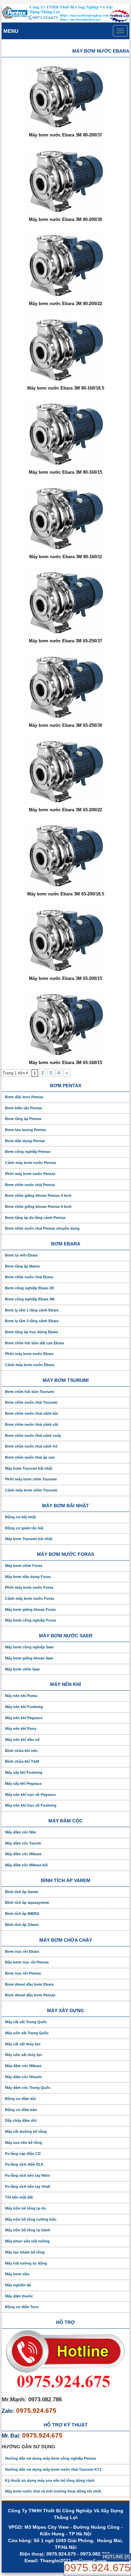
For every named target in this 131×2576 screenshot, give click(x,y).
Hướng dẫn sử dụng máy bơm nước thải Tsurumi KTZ (53, 2469)
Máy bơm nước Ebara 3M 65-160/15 (65, 1063)
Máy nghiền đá (18, 2285)
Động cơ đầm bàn (21, 2110)
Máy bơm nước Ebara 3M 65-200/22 (65, 810)
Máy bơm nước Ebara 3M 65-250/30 (65, 725)
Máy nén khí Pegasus (24, 1718)
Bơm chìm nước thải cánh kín (32, 1413)
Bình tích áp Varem (22, 1892)
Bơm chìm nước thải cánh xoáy (33, 1436)
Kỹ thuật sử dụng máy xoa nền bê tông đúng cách (50, 2480)
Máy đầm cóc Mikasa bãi (26, 1865)
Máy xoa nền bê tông (24, 2143)
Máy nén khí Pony (21, 1729)
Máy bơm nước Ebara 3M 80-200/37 (65, 135)
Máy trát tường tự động (26, 2263)
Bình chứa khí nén (21, 1751)
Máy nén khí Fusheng (24, 1707)
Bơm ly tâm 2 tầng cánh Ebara (32, 1321)
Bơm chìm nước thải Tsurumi (31, 1402)
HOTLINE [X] (117, 2557)
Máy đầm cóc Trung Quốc (28, 2088)
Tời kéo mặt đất (19, 2197)
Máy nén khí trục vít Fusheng (31, 1805)
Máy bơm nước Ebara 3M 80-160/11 (66, 557)
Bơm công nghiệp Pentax (28, 1152)
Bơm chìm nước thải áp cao (30, 1457)
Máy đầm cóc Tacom (23, 1843)
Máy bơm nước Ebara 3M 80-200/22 (65, 304)
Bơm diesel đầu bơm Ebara (29, 1984)
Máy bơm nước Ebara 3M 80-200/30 (65, 219)
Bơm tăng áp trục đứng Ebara (32, 1332)
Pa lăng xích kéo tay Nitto (28, 2175)
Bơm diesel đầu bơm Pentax (30, 1995)
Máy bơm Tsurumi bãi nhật (29, 1468)
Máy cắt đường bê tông (26, 2131)
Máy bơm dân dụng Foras (28, 1577)
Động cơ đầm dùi (20, 2099)
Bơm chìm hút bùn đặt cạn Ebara (34, 1343)
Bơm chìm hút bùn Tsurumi (30, 1392)
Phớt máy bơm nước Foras (29, 1587)
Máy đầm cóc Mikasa (23, 1854)
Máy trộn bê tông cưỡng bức (31, 2219)
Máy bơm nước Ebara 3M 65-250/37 (65, 641)
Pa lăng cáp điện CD (23, 2154)
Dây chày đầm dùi (21, 2120)
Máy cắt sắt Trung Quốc (26, 2022)
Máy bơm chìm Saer (23, 1669)
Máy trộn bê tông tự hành (28, 2230)
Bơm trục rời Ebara (22, 1951)
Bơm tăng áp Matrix (23, 1266)
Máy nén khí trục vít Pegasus (30, 1795)
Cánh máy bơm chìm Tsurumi (31, 1490)
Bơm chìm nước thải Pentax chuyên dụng (42, 1228)
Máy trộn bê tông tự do (26, 2208)
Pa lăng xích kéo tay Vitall (28, 2186)
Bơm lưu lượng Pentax (26, 1130)
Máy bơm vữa (17, 2274)
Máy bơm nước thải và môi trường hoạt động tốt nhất (53, 2491)
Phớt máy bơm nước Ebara (29, 1354)
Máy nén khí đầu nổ (22, 1740)
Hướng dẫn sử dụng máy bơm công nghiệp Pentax (51, 2458)
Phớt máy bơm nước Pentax (30, 1174)
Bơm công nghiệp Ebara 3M (30, 1299)
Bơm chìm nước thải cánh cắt (32, 1424)
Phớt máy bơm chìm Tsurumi (31, 1479)
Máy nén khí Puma (21, 1696)
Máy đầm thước (19, 2296)
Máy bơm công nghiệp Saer (29, 1647)
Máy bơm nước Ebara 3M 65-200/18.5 (66, 894)
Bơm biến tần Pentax (24, 1108)
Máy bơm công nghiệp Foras (31, 1620)
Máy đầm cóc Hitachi (23, 2077)
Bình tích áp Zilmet (22, 1925)
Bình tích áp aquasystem (27, 1902)
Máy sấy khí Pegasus (23, 1783)
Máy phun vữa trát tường (27, 2241)
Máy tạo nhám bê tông (25, 2252)
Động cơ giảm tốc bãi (24, 1528)
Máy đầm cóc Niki (20, 1832)
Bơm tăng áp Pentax (23, 1119)
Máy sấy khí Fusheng (24, 1772)
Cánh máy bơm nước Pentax (31, 1163)
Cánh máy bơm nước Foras (30, 1598)
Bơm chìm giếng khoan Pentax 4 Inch (38, 1195)
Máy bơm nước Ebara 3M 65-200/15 (65, 978)
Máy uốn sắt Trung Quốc (27, 2033)
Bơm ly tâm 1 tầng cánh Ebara (32, 1310)
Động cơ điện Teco (22, 2307)
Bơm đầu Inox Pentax (24, 1097)
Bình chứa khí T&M (22, 1761)
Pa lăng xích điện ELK (24, 2164)
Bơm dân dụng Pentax (25, 1141)
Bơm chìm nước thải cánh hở (31, 1446)
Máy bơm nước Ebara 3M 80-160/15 (65, 472)
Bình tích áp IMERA (22, 1914)
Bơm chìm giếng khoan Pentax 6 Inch (38, 1207)
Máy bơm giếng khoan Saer (29, 1658)
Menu (11, 31)
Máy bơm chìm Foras (24, 1566)
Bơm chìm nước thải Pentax (30, 1185)
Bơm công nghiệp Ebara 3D (30, 1288)
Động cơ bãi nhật (20, 1517)
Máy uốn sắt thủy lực (24, 2055)
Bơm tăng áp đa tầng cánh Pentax (35, 1218)
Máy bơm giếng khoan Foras (30, 1609)
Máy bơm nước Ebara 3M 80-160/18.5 (66, 388)
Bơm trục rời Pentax (23, 1973)
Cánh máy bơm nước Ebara (30, 1365)
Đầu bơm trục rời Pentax (27, 1962)
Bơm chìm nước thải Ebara (29, 1277)
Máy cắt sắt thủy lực (23, 2044)
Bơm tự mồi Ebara (21, 1255)
